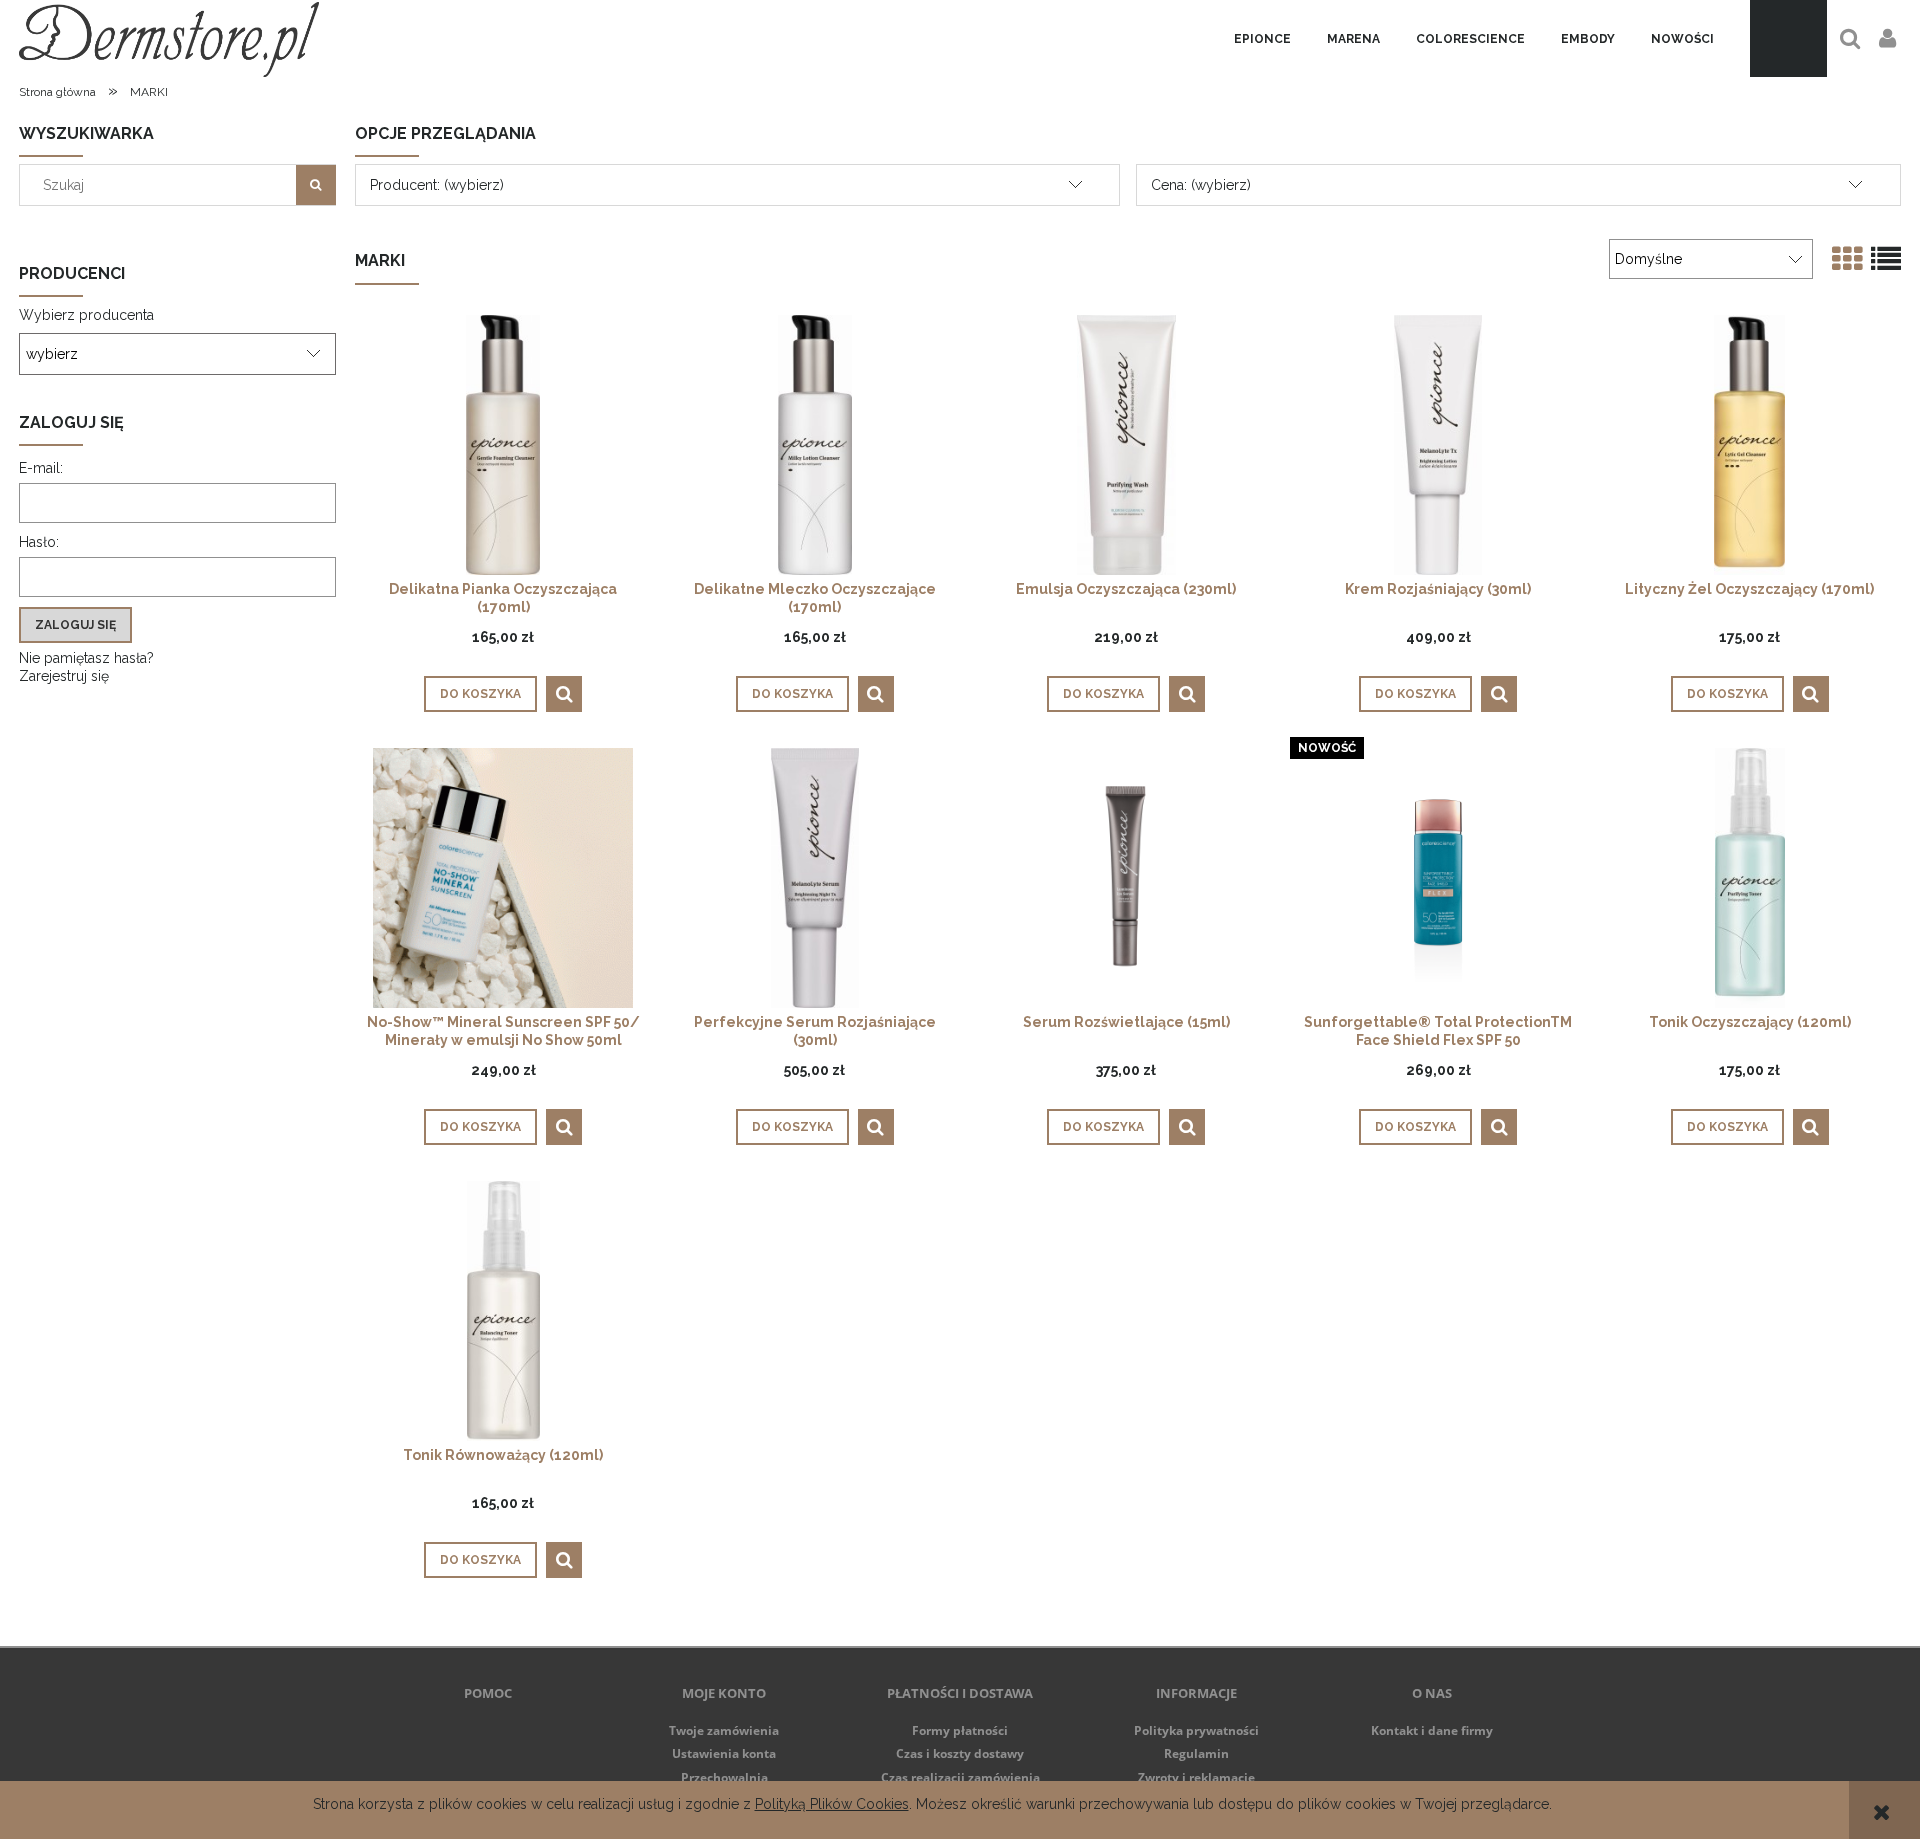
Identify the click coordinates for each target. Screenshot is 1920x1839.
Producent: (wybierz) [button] (437, 185)
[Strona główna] (169, 38)
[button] (564, 694)
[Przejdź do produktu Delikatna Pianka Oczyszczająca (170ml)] (503, 444)
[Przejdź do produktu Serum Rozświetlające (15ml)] (1126, 877)
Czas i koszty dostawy (960, 1753)
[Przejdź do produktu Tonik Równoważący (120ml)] (503, 1310)
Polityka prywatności (1196, 1730)
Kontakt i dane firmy (1432, 1730)
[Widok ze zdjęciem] (1847, 259)
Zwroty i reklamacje (1196, 1777)
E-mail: (41, 468)
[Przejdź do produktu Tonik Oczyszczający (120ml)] (1750, 877)
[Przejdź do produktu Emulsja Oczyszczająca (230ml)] (1126, 444)
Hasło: (39, 542)
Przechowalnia (724, 1777)
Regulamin (1196, 1753)
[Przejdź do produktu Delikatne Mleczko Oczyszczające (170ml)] (815, 444)
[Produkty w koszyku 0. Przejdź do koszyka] (1788, 38)
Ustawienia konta (724, 1753)
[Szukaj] (316, 185)
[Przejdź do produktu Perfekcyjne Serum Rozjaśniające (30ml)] (815, 877)
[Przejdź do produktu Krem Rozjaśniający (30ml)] (1438, 444)
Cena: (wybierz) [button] (1201, 185)
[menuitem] (1262, 39)
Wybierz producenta (86, 315)
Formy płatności (960, 1730)
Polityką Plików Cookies (832, 1804)
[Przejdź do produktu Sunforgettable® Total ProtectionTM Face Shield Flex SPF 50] (1438, 877)
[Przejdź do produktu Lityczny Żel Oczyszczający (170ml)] (1750, 444)
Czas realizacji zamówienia (960, 1777)
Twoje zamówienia (724, 1730)
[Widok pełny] (1886, 259)
